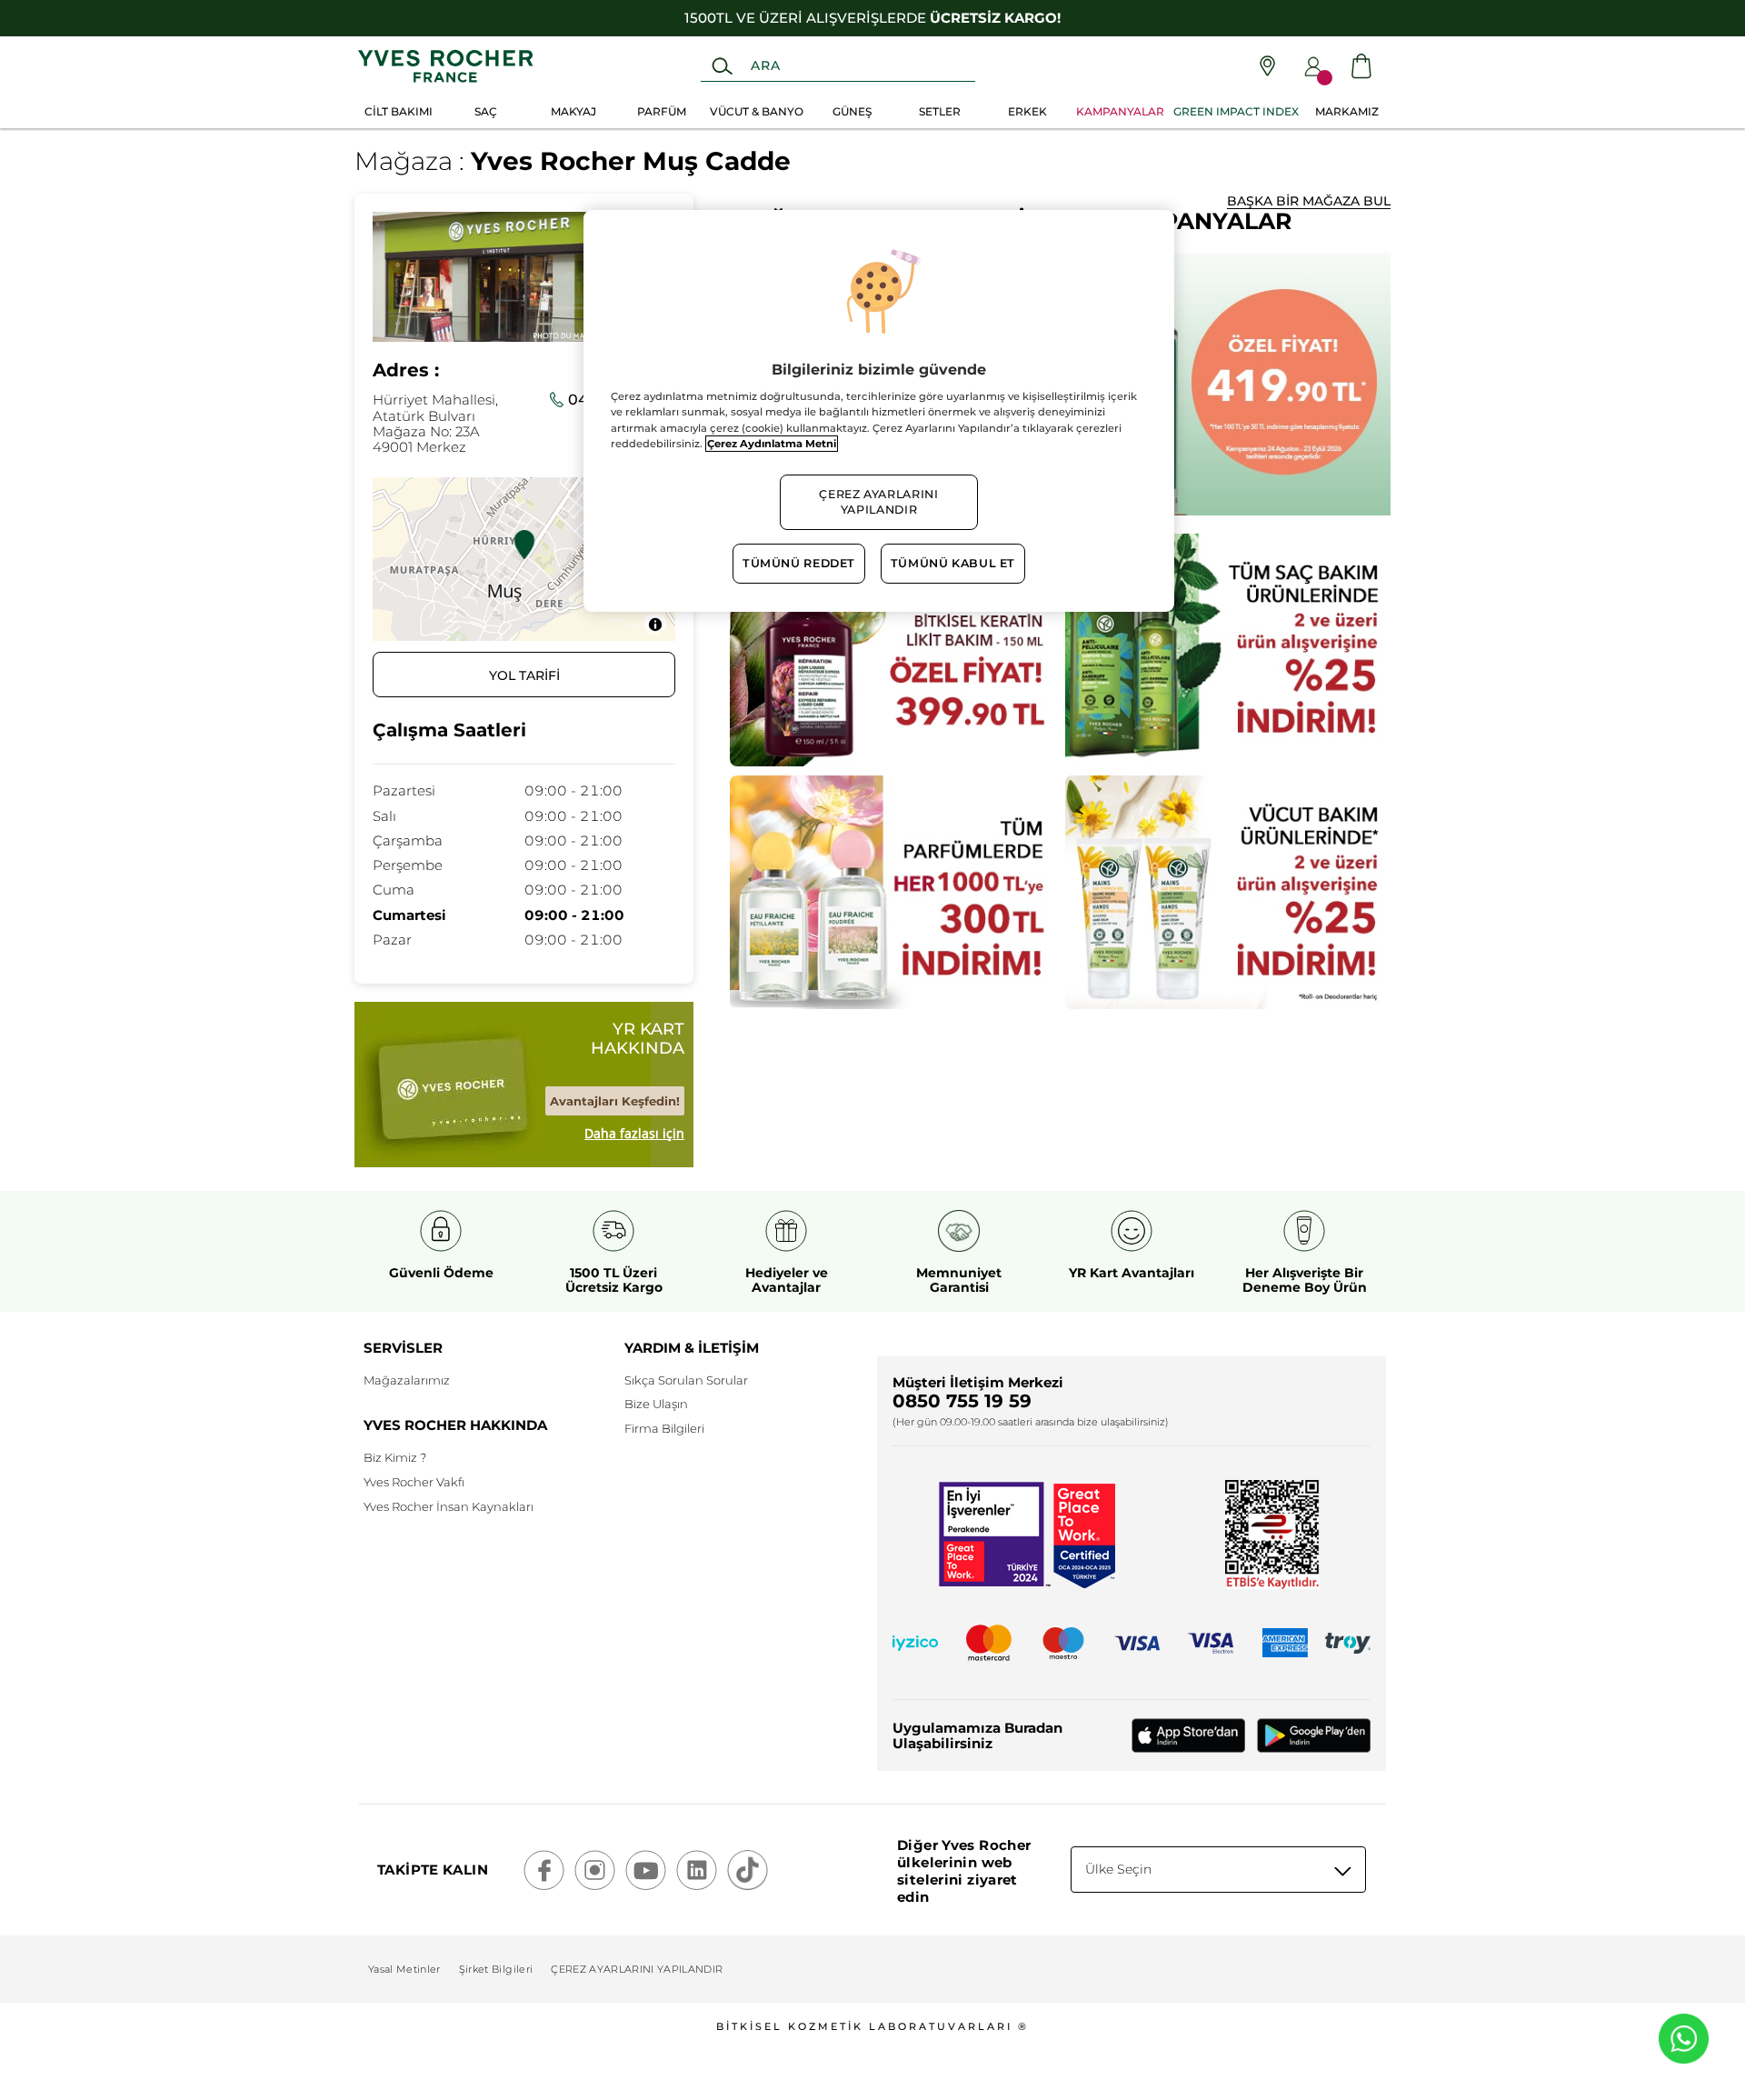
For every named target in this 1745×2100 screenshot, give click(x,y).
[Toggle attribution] (655, 625)
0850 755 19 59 (962, 1401)
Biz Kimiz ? (395, 1457)
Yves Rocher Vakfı (414, 1482)
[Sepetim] (1361, 66)
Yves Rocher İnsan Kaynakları (449, 1506)
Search (722, 66)
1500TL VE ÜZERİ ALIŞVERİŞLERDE (872, 18)
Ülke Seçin (1118, 1869)
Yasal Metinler (404, 1969)
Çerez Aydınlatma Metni (772, 444)
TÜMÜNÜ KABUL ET (953, 563)
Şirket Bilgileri (496, 1969)
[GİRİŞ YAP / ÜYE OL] (1313, 66)
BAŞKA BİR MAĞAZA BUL (1309, 201)
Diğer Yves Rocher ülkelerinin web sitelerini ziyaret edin (964, 1871)
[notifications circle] (1325, 78)
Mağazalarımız (407, 1380)
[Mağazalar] (1267, 66)
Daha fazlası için (634, 1134)
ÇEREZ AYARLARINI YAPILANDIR (637, 1969)
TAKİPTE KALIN (433, 1870)
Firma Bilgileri (664, 1428)
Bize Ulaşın (656, 1404)
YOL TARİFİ (524, 675)
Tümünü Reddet (799, 563)
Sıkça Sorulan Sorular (686, 1380)
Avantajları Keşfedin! (615, 1101)
